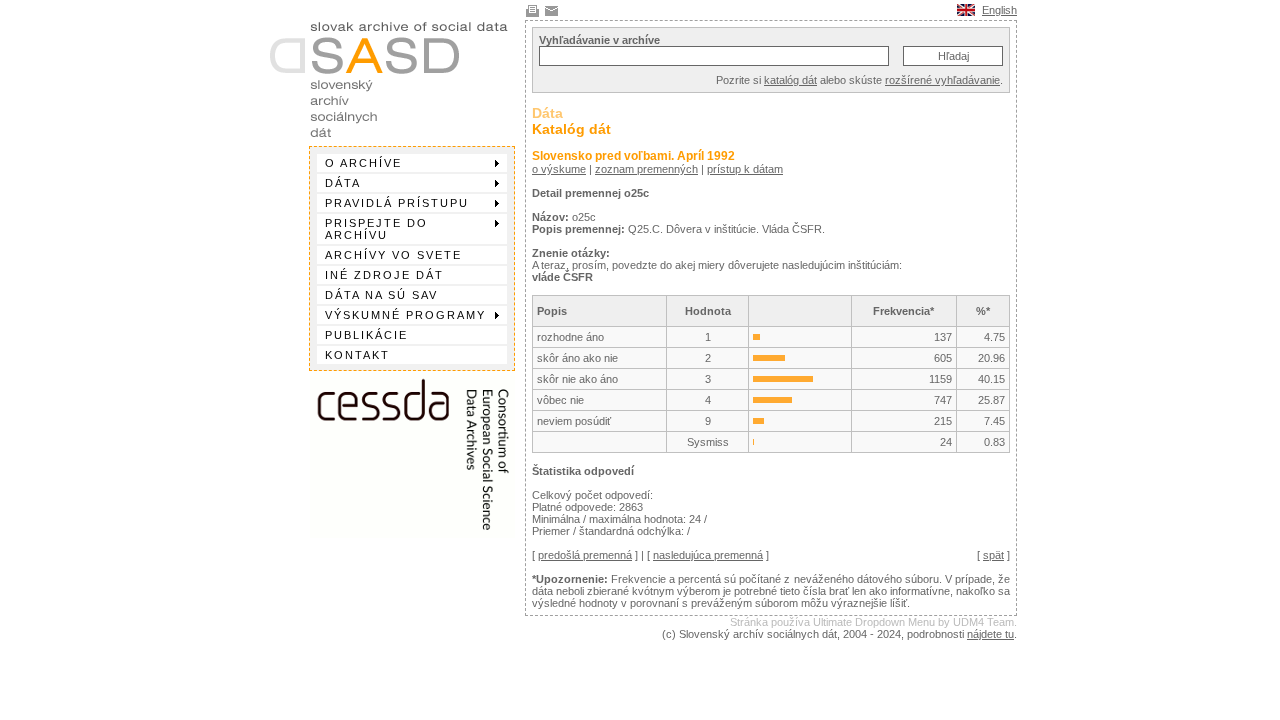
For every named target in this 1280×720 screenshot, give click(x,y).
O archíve (363, 163)
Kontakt (357, 355)
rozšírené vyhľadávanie (942, 80)
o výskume (559, 169)
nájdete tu (990, 634)
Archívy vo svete (393, 255)
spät (993, 555)
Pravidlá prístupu (397, 203)
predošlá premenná (585, 555)
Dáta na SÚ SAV (381, 295)
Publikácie (366, 335)
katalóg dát (790, 80)
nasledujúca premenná (708, 555)
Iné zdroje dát (384, 275)
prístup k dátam (745, 169)
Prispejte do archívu (376, 229)
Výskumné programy (405, 315)
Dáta (343, 183)
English (999, 10)
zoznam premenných (646, 169)
